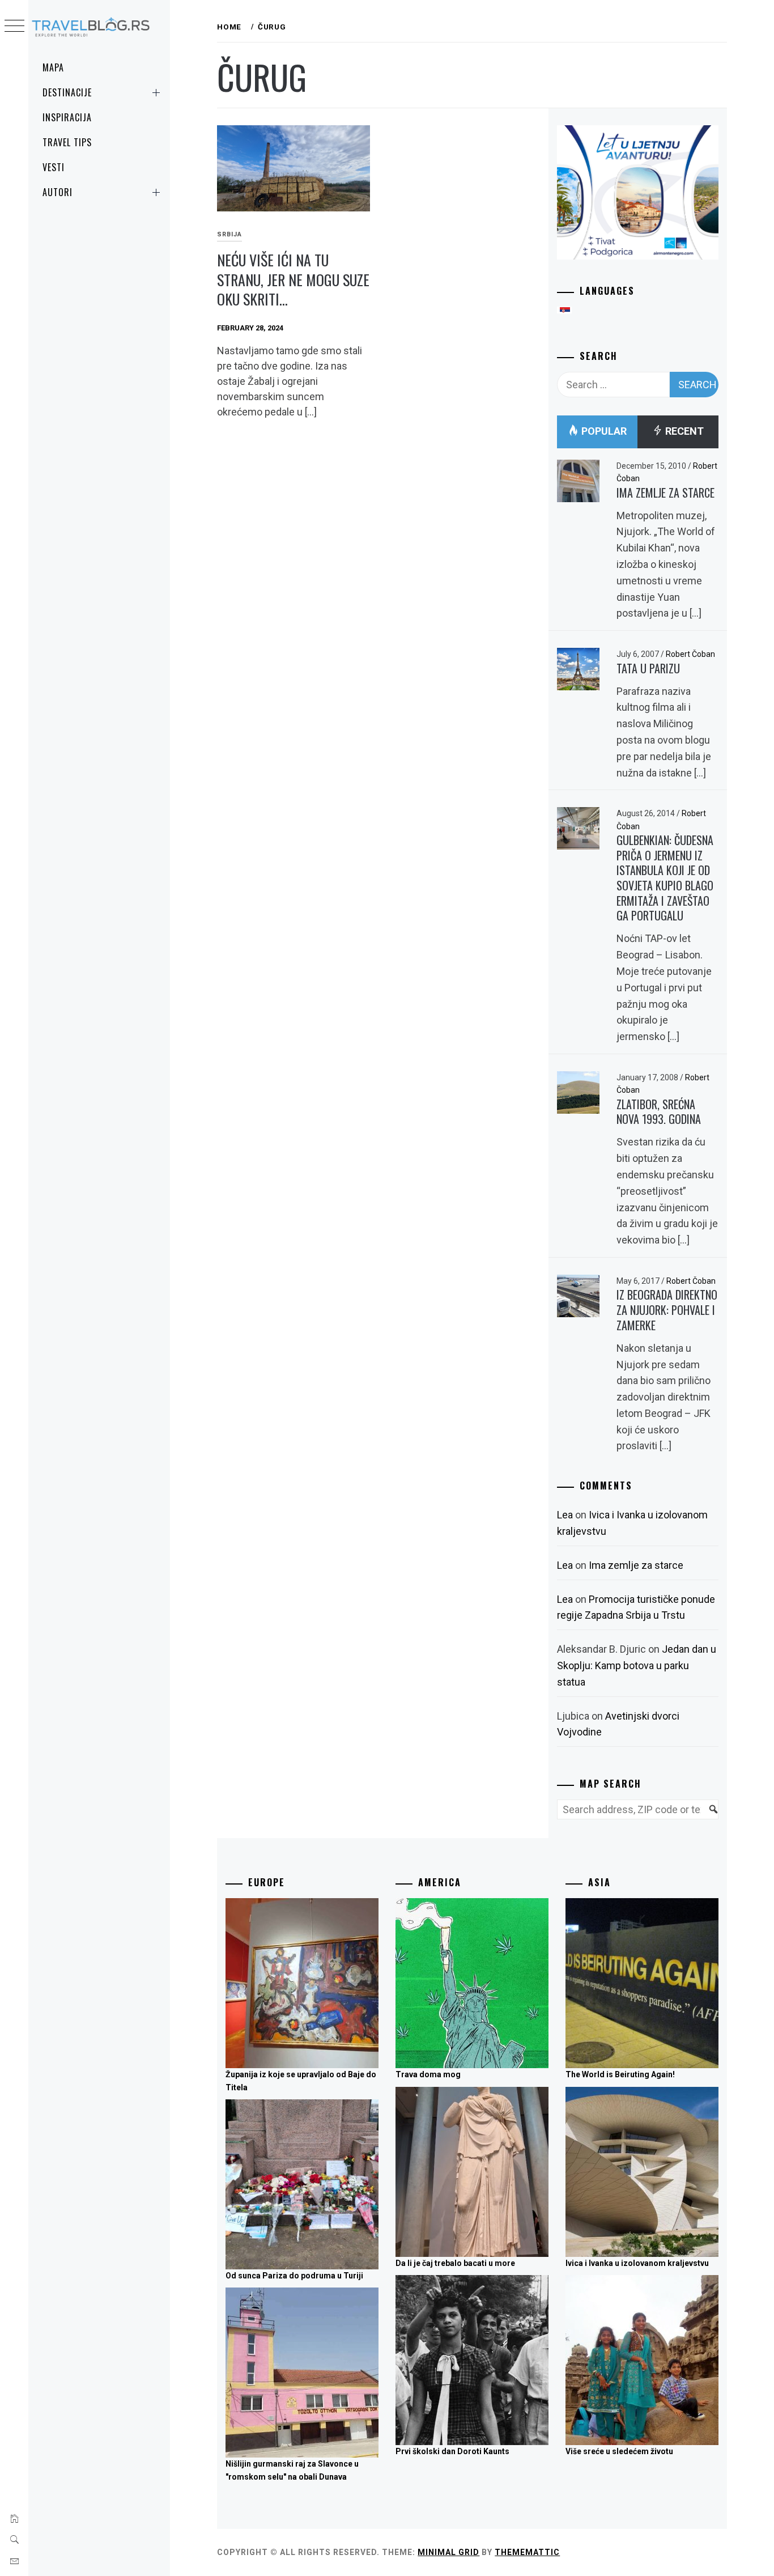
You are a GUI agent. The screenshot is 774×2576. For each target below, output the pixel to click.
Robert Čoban (690, 654)
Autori (58, 192)
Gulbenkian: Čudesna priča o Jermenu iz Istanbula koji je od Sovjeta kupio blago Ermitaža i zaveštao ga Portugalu (665, 878)
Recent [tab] (683, 431)
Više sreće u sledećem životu (619, 2451)
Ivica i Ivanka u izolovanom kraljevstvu (637, 2263)
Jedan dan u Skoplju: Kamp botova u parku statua (637, 1665)
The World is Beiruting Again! (620, 2074)
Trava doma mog (428, 2074)
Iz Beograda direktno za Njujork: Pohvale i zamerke (667, 1310)
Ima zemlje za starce (665, 493)
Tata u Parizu (648, 668)
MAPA (53, 67)
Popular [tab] (603, 431)
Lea (565, 1515)
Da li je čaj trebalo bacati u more (455, 2263)
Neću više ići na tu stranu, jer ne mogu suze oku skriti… (293, 279)
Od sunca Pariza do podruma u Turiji (294, 2276)
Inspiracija (67, 117)
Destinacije (67, 92)
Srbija (229, 234)
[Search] (708, 1816)
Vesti (54, 167)
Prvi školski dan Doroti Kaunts (452, 2451)
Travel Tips (67, 142)
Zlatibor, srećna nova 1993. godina (659, 1112)
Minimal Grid (448, 2552)
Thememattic (527, 2552)
